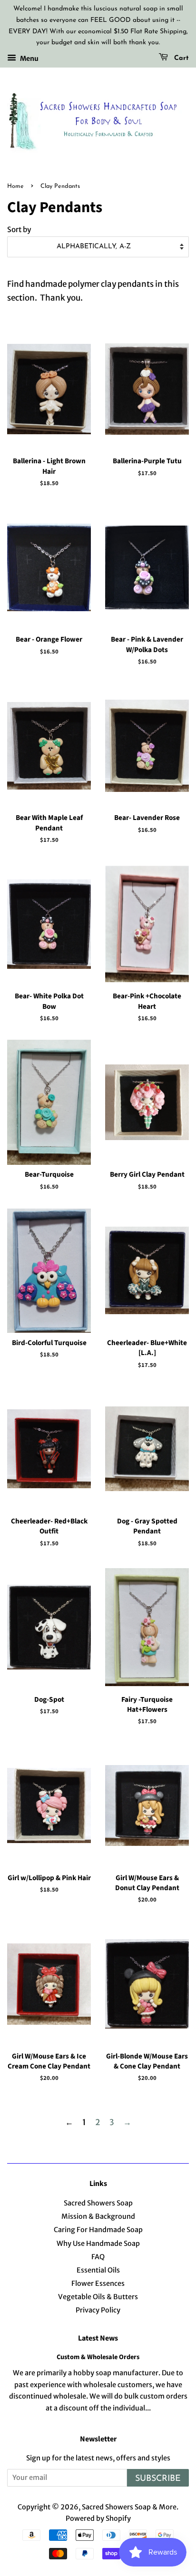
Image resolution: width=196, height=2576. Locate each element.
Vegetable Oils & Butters (98, 2297)
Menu (29, 59)
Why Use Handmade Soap (98, 2244)
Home (15, 186)
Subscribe (158, 2479)
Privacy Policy (98, 2310)
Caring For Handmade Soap (98, 2230)
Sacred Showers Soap (98, 2203)
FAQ (98, 2257)
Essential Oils (98, 2270)
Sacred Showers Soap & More (129, 2507)
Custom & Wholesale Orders (98, 2357)
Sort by (19, 229)
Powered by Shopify (98, 2518)
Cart (180, 58)
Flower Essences (98, 2283)
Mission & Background (98, 2216)
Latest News (98, 2338)
